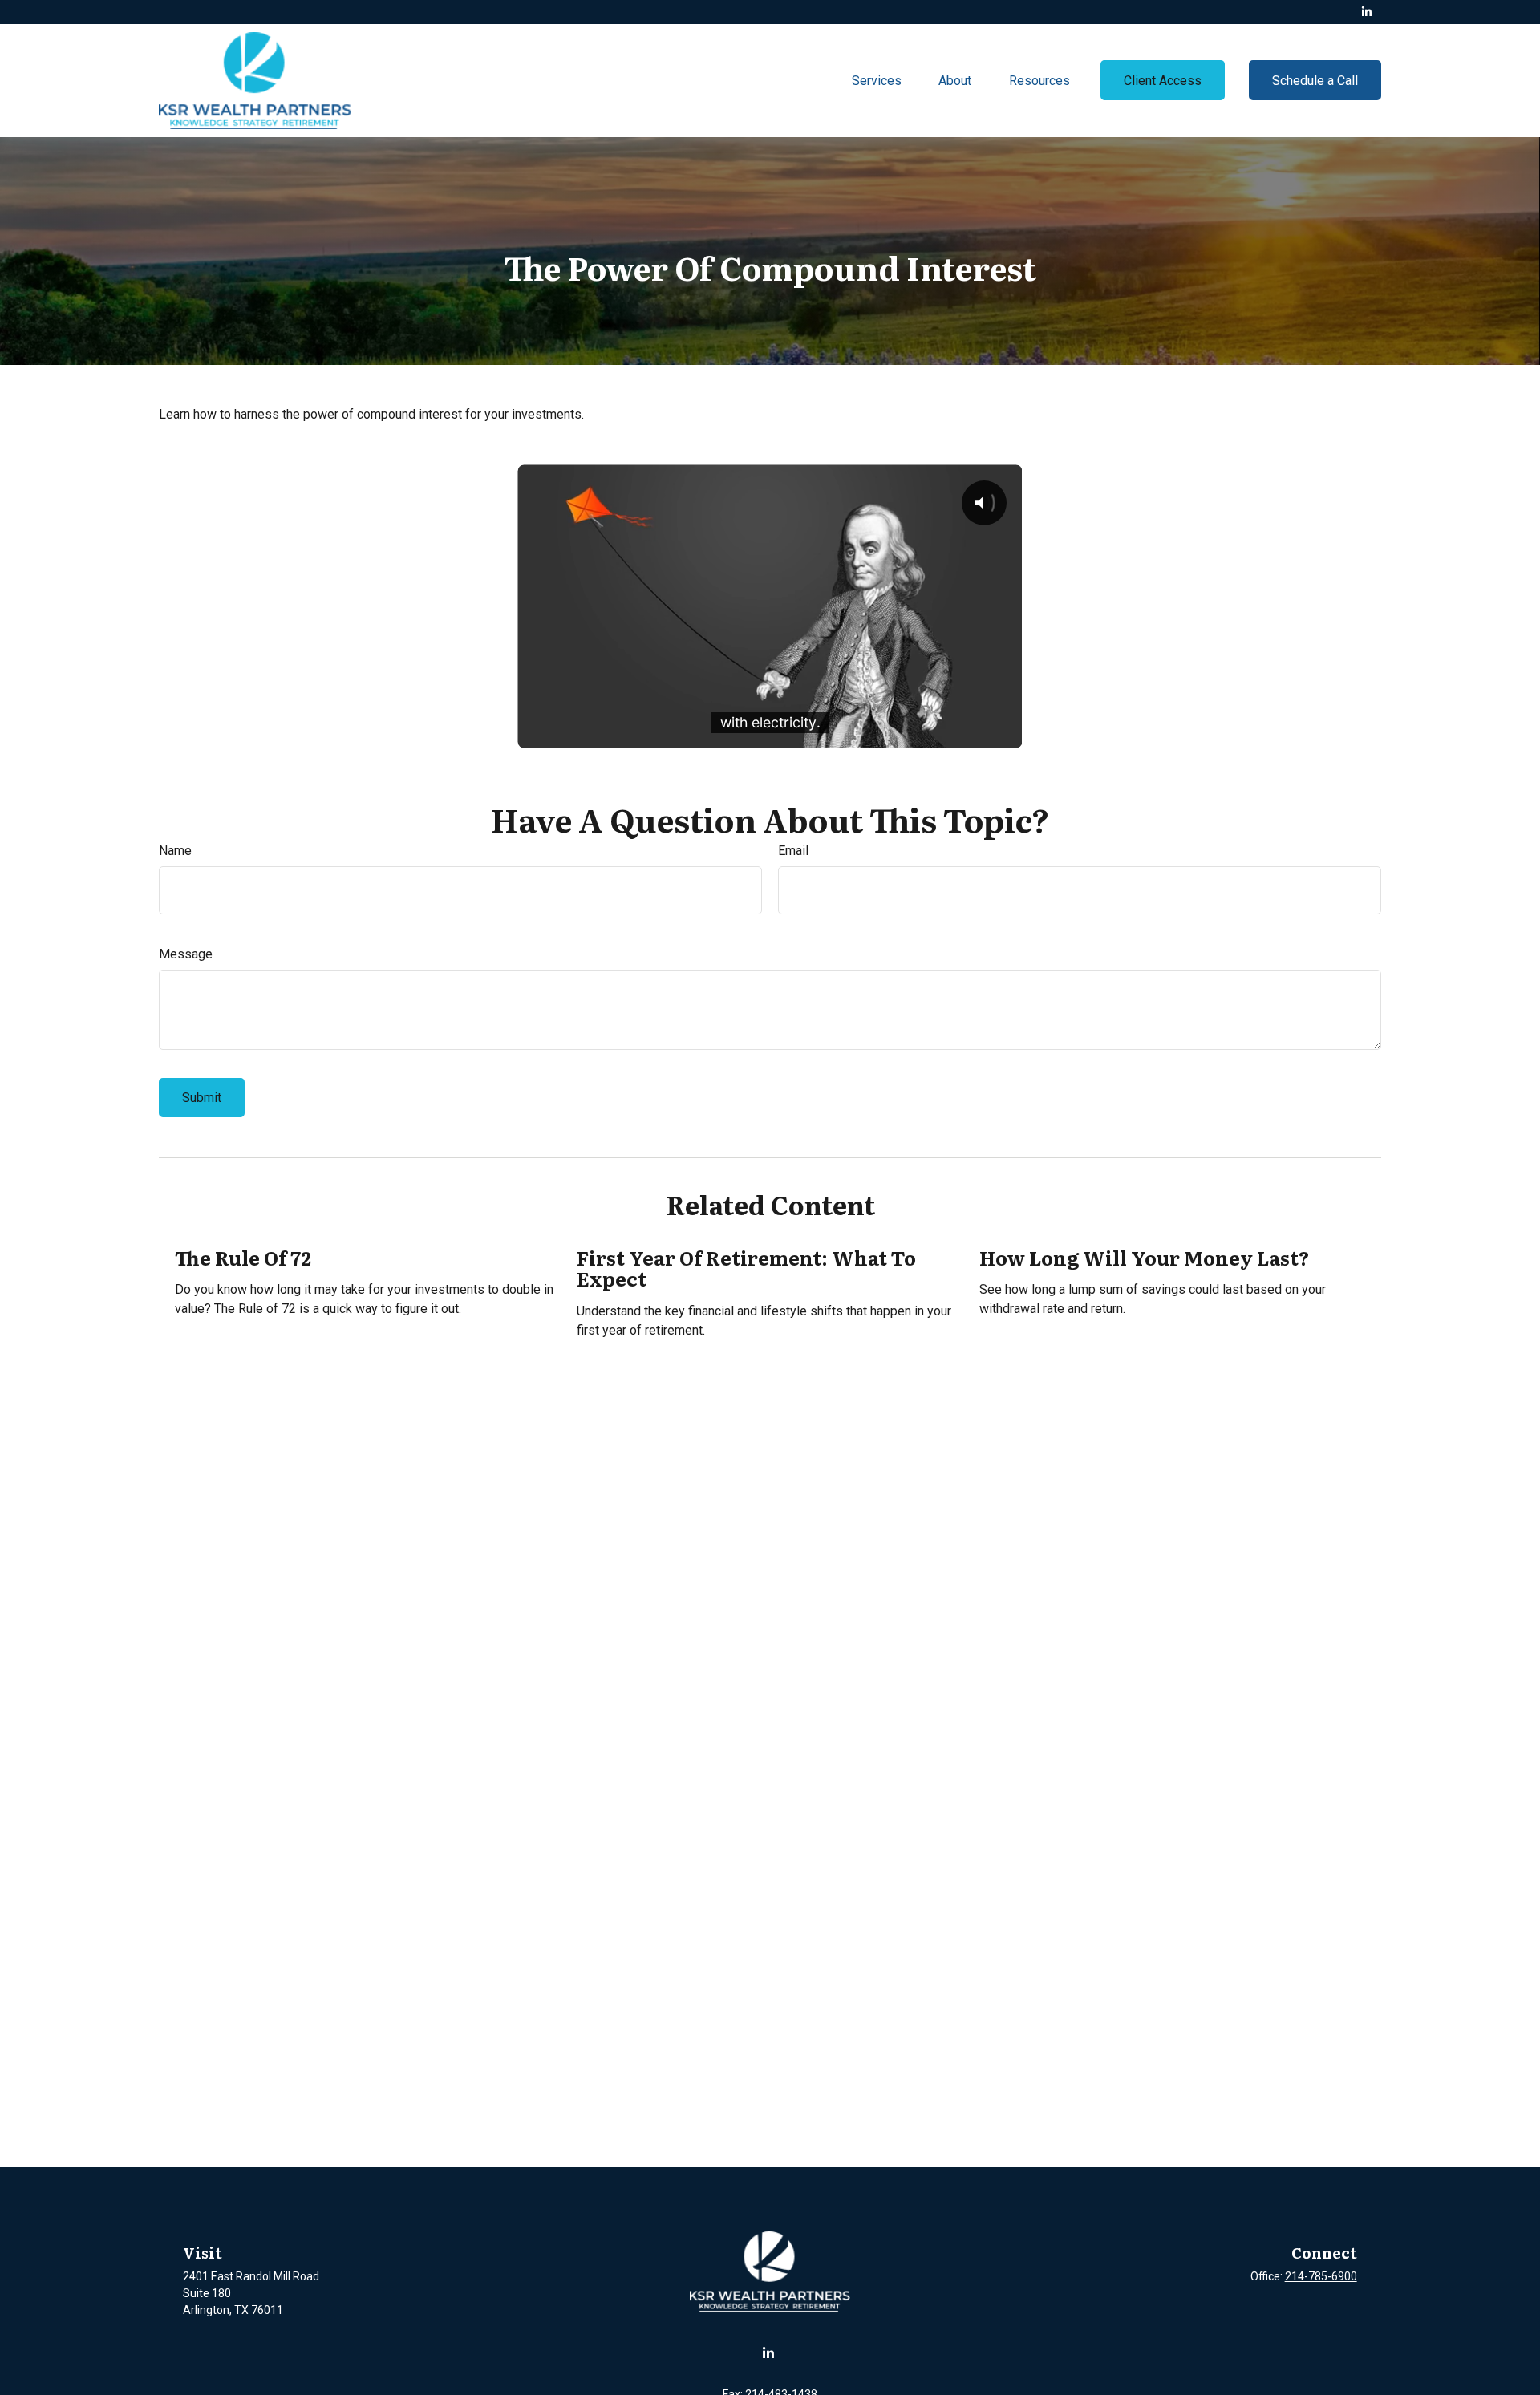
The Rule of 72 (243, 1257)
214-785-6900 (1321, 2276)
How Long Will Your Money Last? (1144, 1257)
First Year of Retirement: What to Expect (746, 1268)
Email (793, 851)
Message (186, 954)
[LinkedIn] (1367, 12)
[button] (877, 80)
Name (175, 851)
